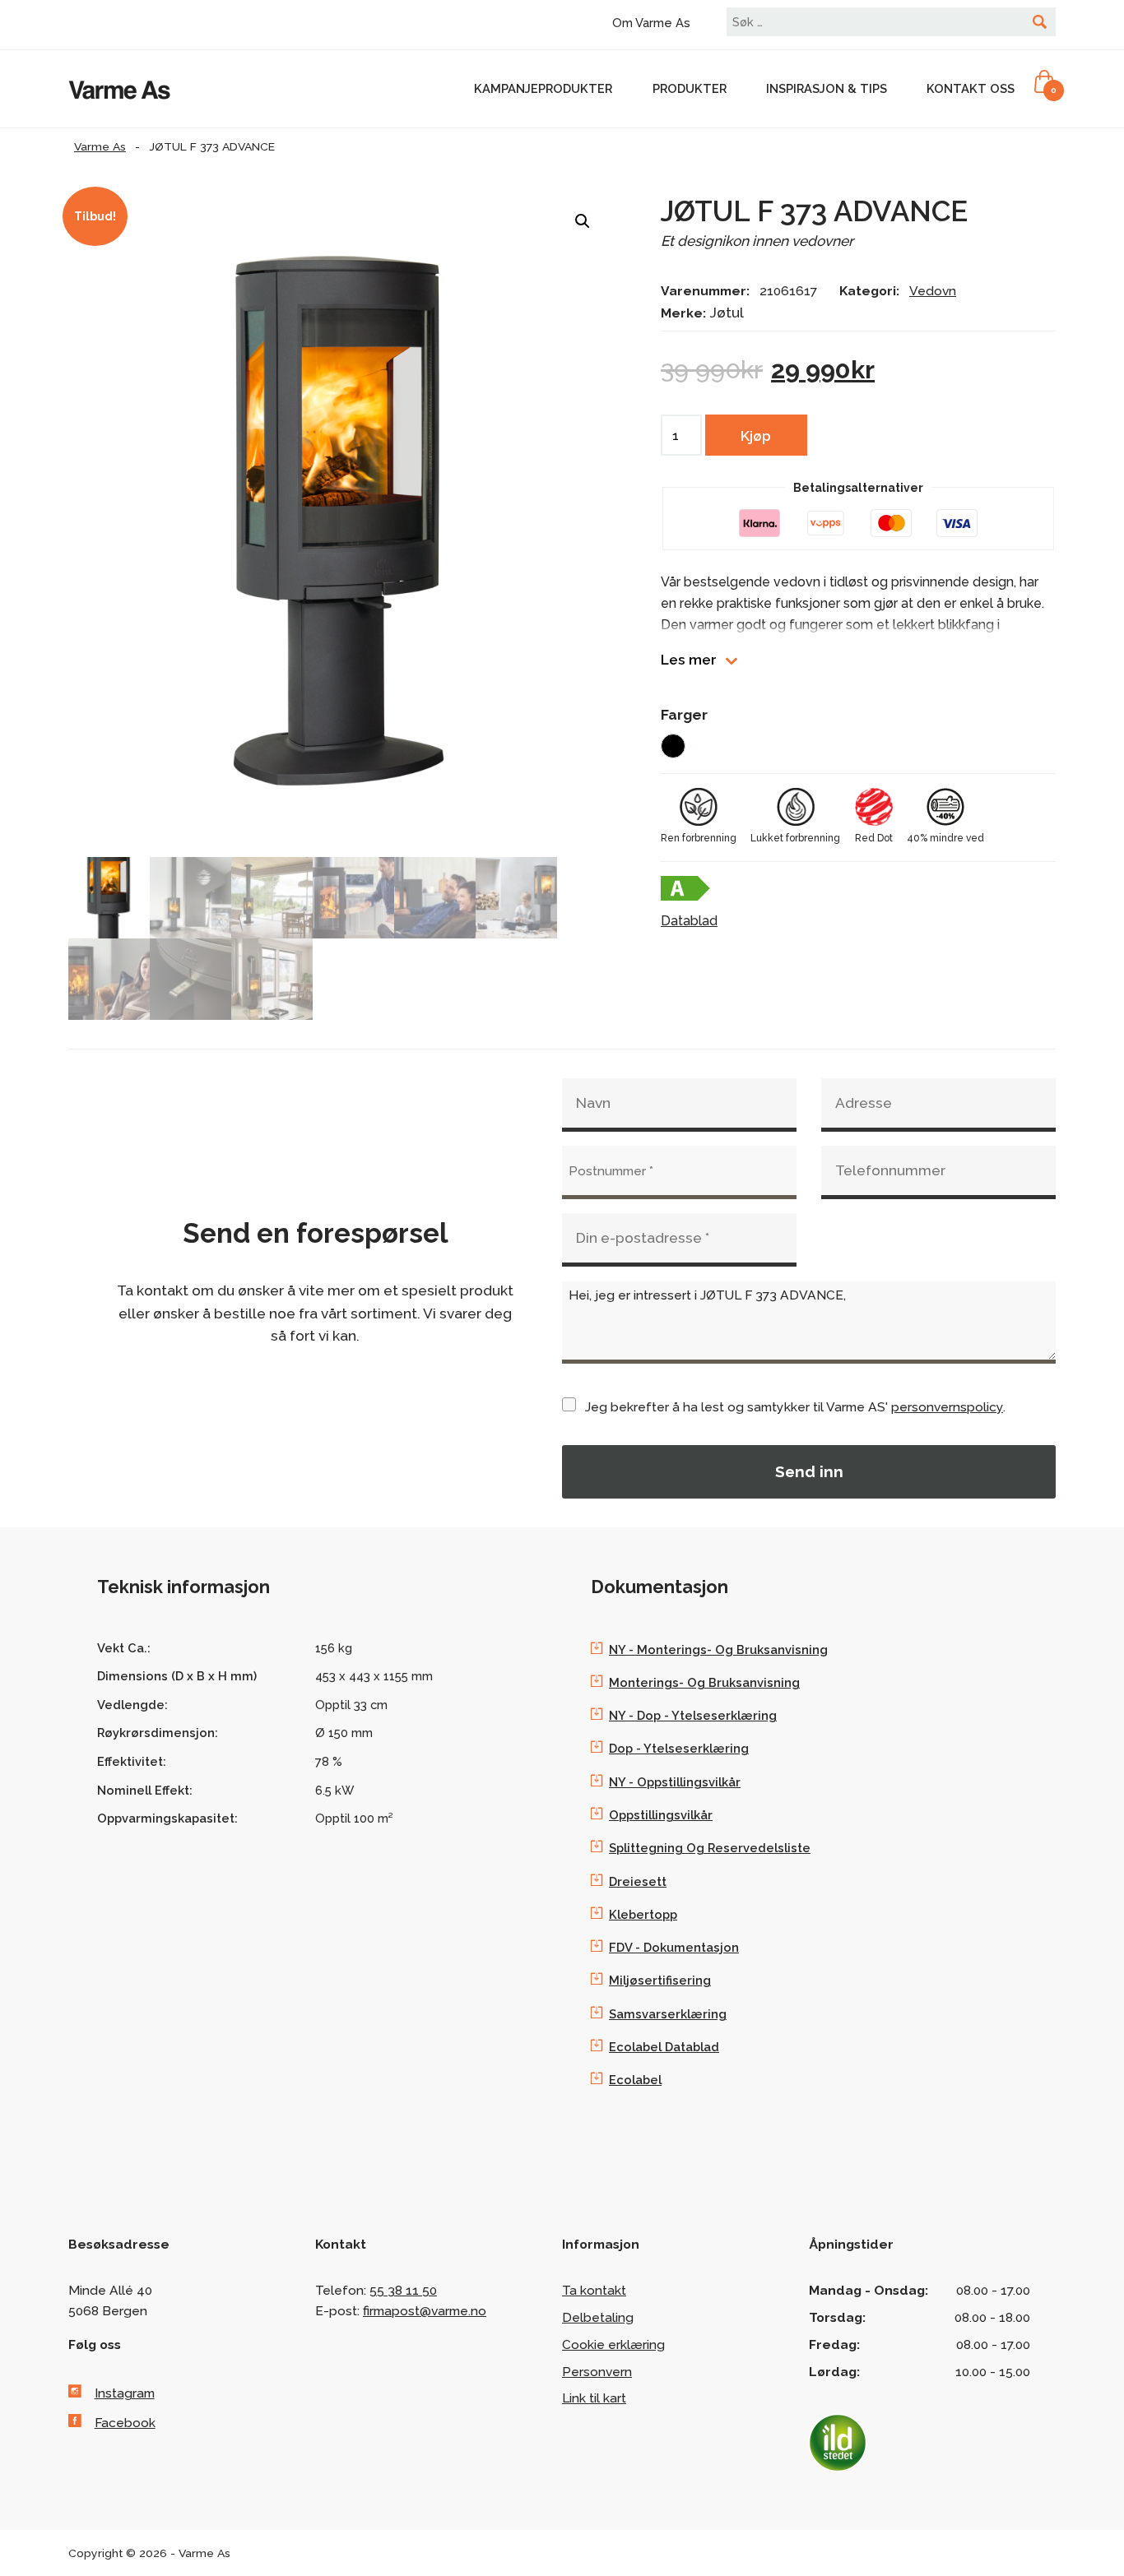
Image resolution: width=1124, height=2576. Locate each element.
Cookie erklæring (613, 2344)
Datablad (689, 921)
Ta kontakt (594, 2290)
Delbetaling (598, 2317)
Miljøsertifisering (660, 1980)
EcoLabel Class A (685, 888)
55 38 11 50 (403, 2290)
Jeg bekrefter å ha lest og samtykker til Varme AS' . (795, 1407)
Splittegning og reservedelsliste (710, 1848)
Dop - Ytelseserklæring (679, 1748)
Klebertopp (643, 1914)
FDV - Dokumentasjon (674, 1947)
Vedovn (933, 291)
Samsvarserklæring (668, 2014)
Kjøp (756, 436)
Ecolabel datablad (664, 2047)
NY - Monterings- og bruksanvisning (718, 1649)
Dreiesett (638, 1881)
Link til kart (594, 2398)
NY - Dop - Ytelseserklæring (693, 1715)
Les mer (689, 660)
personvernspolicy (947, 1407)
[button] (583, 221)
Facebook (125, 2423)
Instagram (125, 2393)
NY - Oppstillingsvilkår (675, 1782)
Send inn (809, 1471)
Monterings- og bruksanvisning (704, 1682)
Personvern (597, 2372)
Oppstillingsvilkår (661, 1815)
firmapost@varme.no (425, 2311)
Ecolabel (635, 2080)
